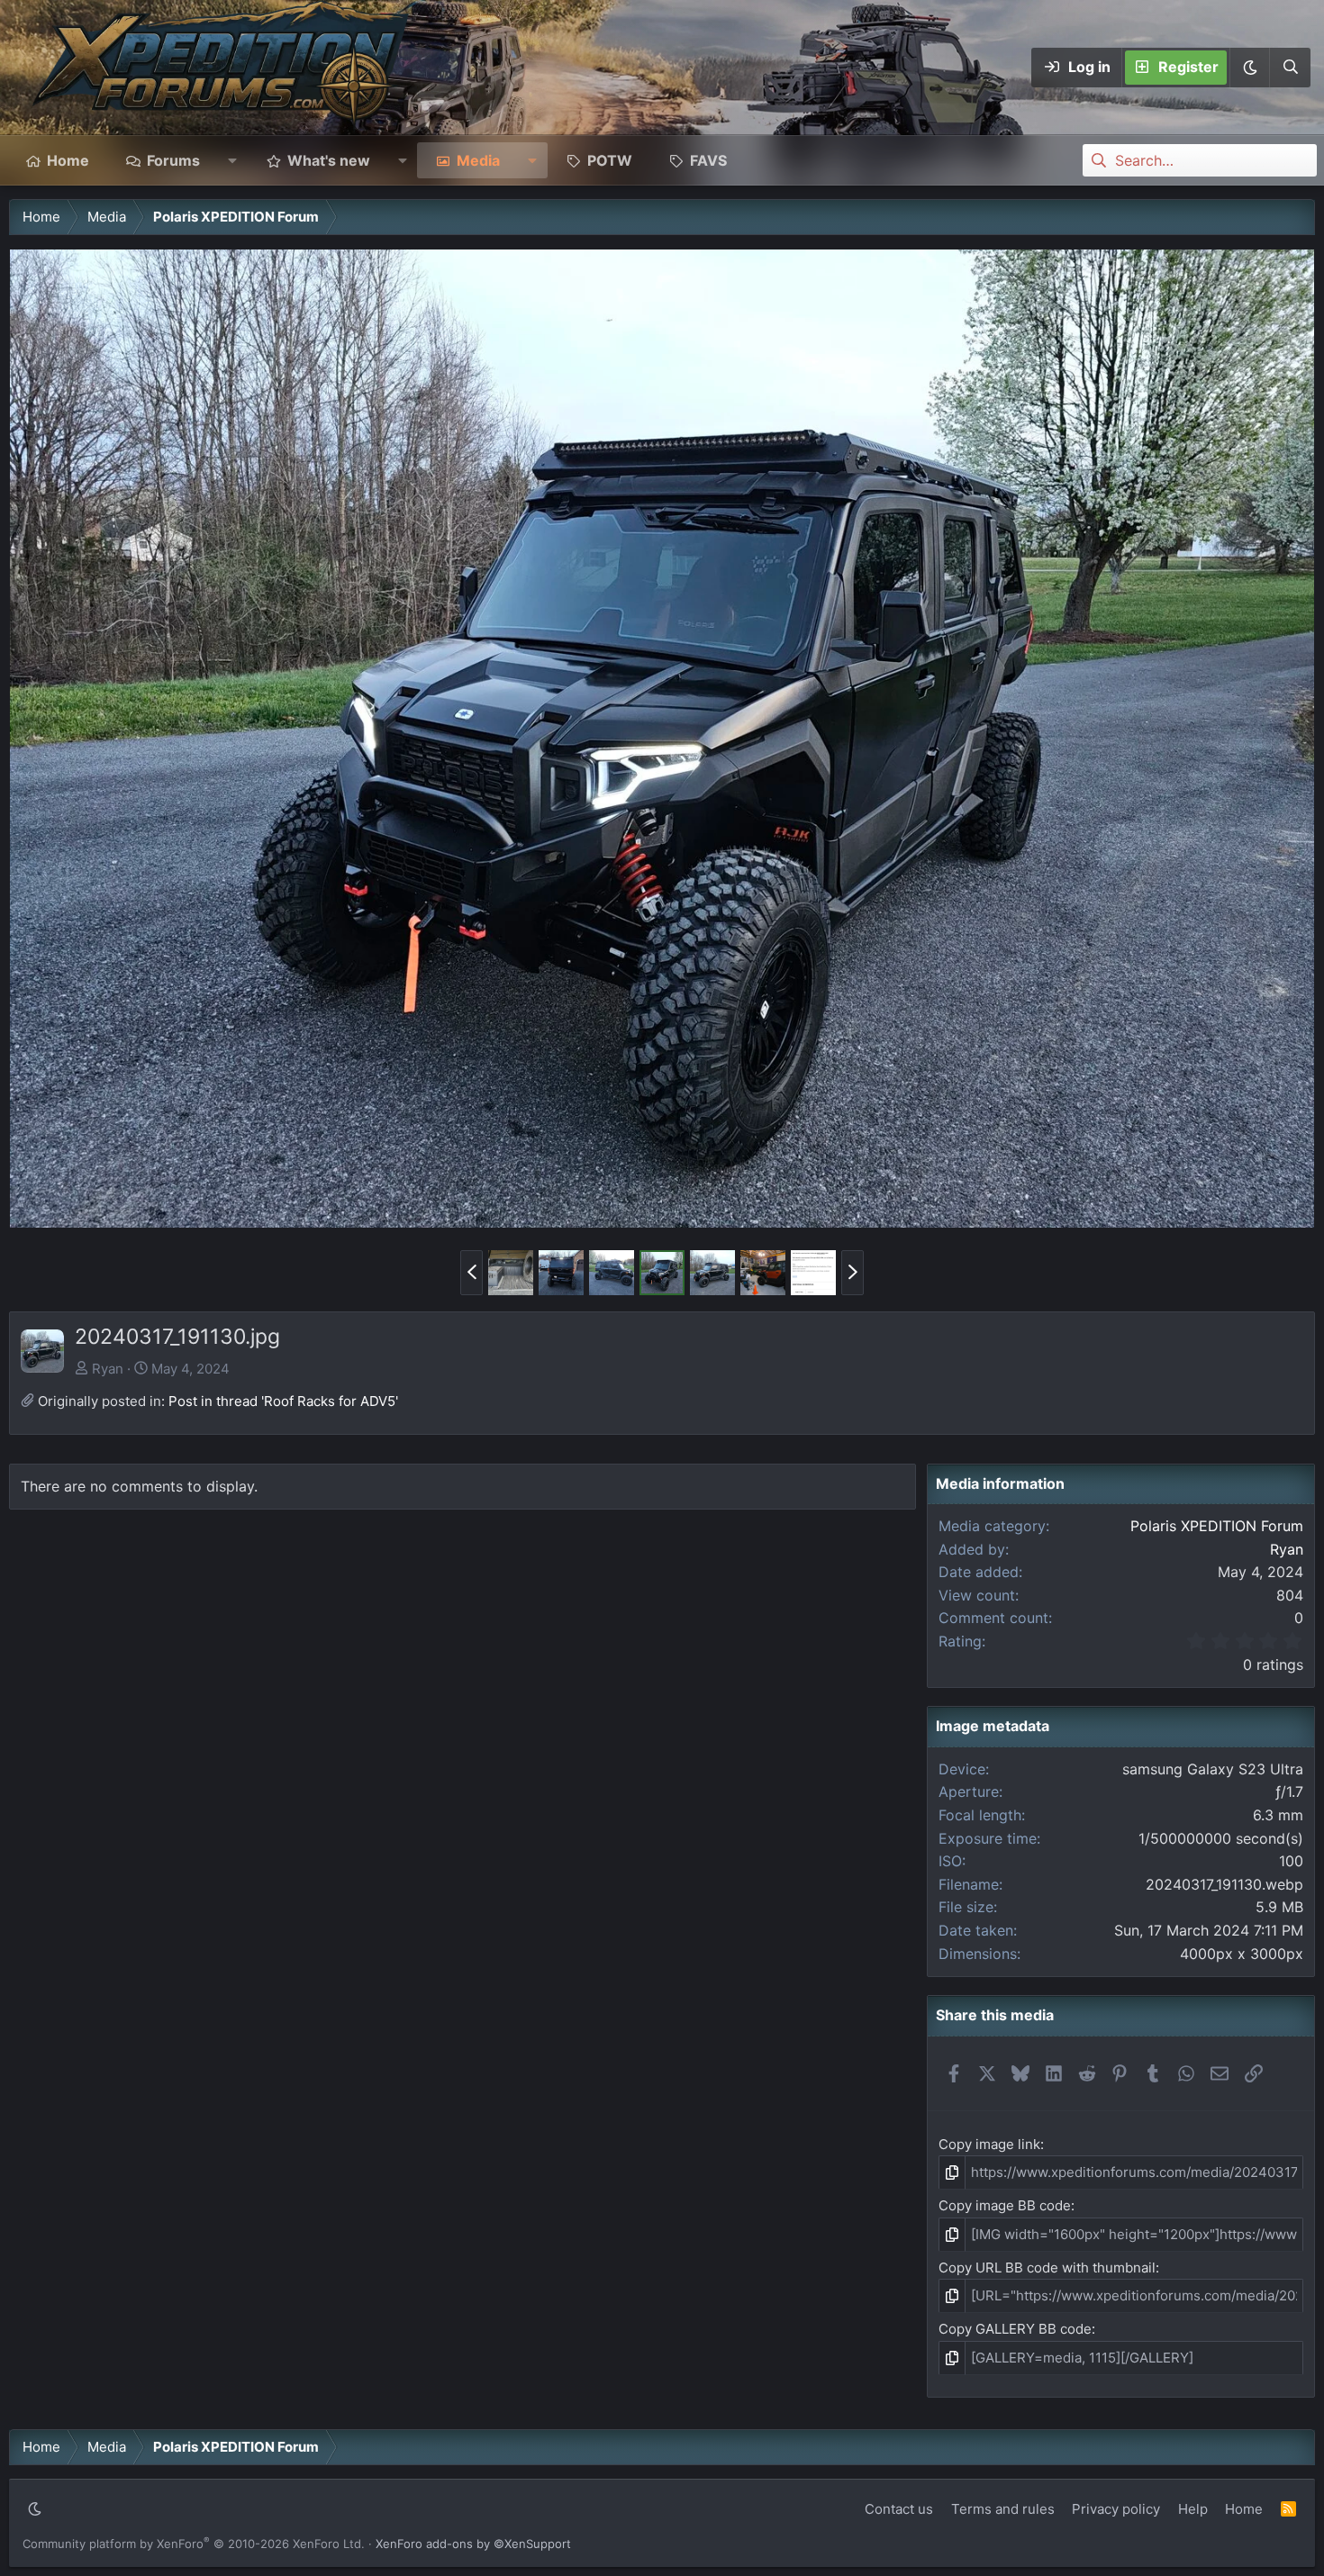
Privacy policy (1116, 2509)
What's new (329, 160)
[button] (1249, 68)
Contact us (899, 2509)
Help (1193, 2509)
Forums (173, 160)
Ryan (108, 1369)
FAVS (708, 160)
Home (68, 160)
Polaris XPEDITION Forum (1217, 1526)
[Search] (1290, 68)
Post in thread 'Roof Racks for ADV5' (283, 1401)
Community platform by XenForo (194, 2544)
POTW (610, 160)
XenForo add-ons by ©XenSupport (473, 2544)
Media (478, 160)
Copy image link (989, 2144)
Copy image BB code (1005, 2205)
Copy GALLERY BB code (1015, 2329)
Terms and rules (1003, 2509)
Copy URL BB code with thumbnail (1047, 2268)
